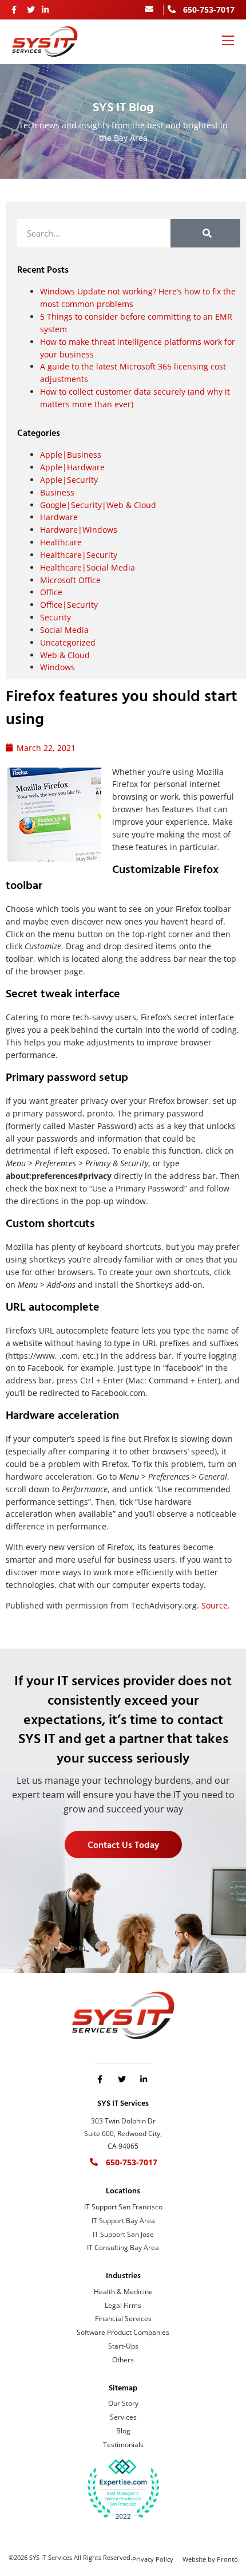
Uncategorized (68, 642)
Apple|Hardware (72, 467)
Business (57, 492)
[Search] (206, 233)
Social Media (64, 630)
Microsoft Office (70, 580)
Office (51, 592)
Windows (57, 667)
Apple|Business (71, 455)
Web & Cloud (65, 655)
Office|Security (69, 605)
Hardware (59, 517)
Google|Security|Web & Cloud (98, 505)
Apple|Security (69, 480)
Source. (216, 1605)
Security (55, 617)
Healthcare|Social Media (88, 567)
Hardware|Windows (79, 530)
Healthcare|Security (79, 555)
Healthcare (61, 542)
